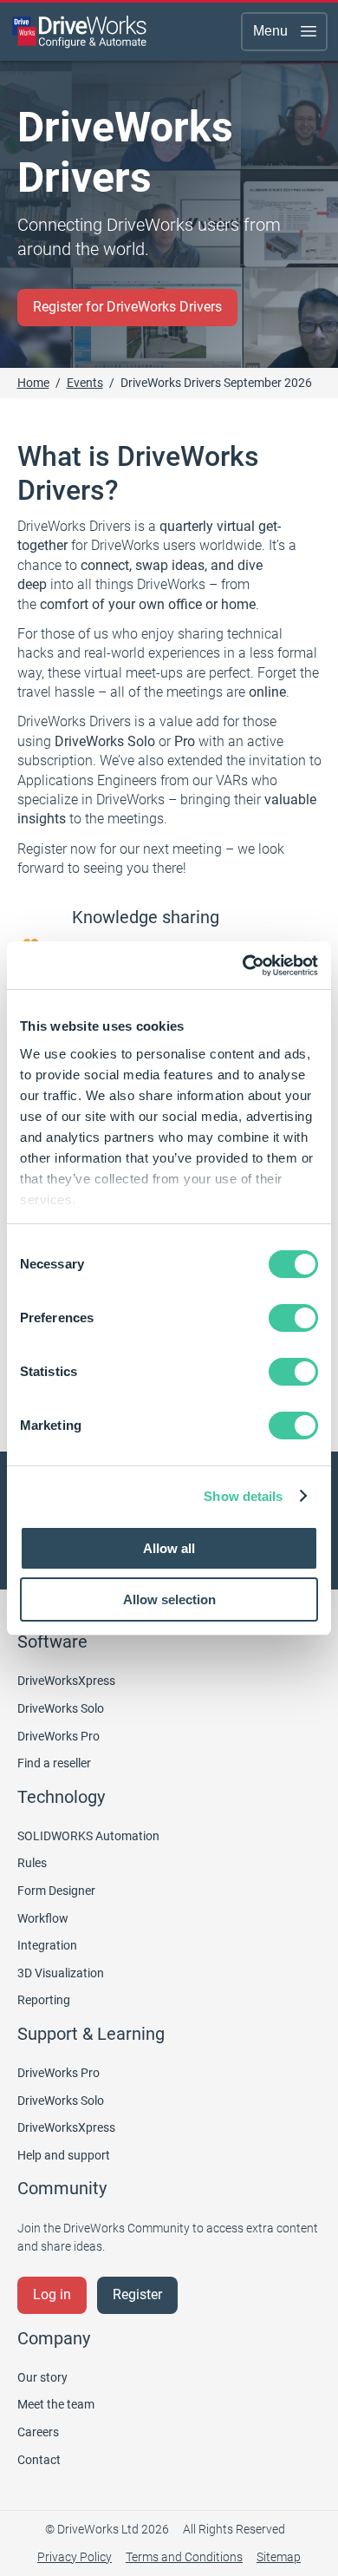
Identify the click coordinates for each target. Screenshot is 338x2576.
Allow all (169, 1548)
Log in (52, 2294)
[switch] (293, 1318)
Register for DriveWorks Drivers (127, 307)
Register (137, 2294)
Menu (270, 31)
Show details (243, 1496)
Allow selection (169, 1599)
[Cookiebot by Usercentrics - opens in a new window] (243, 966)
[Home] (80, 31)
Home (33, 383)
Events (85, 383)
